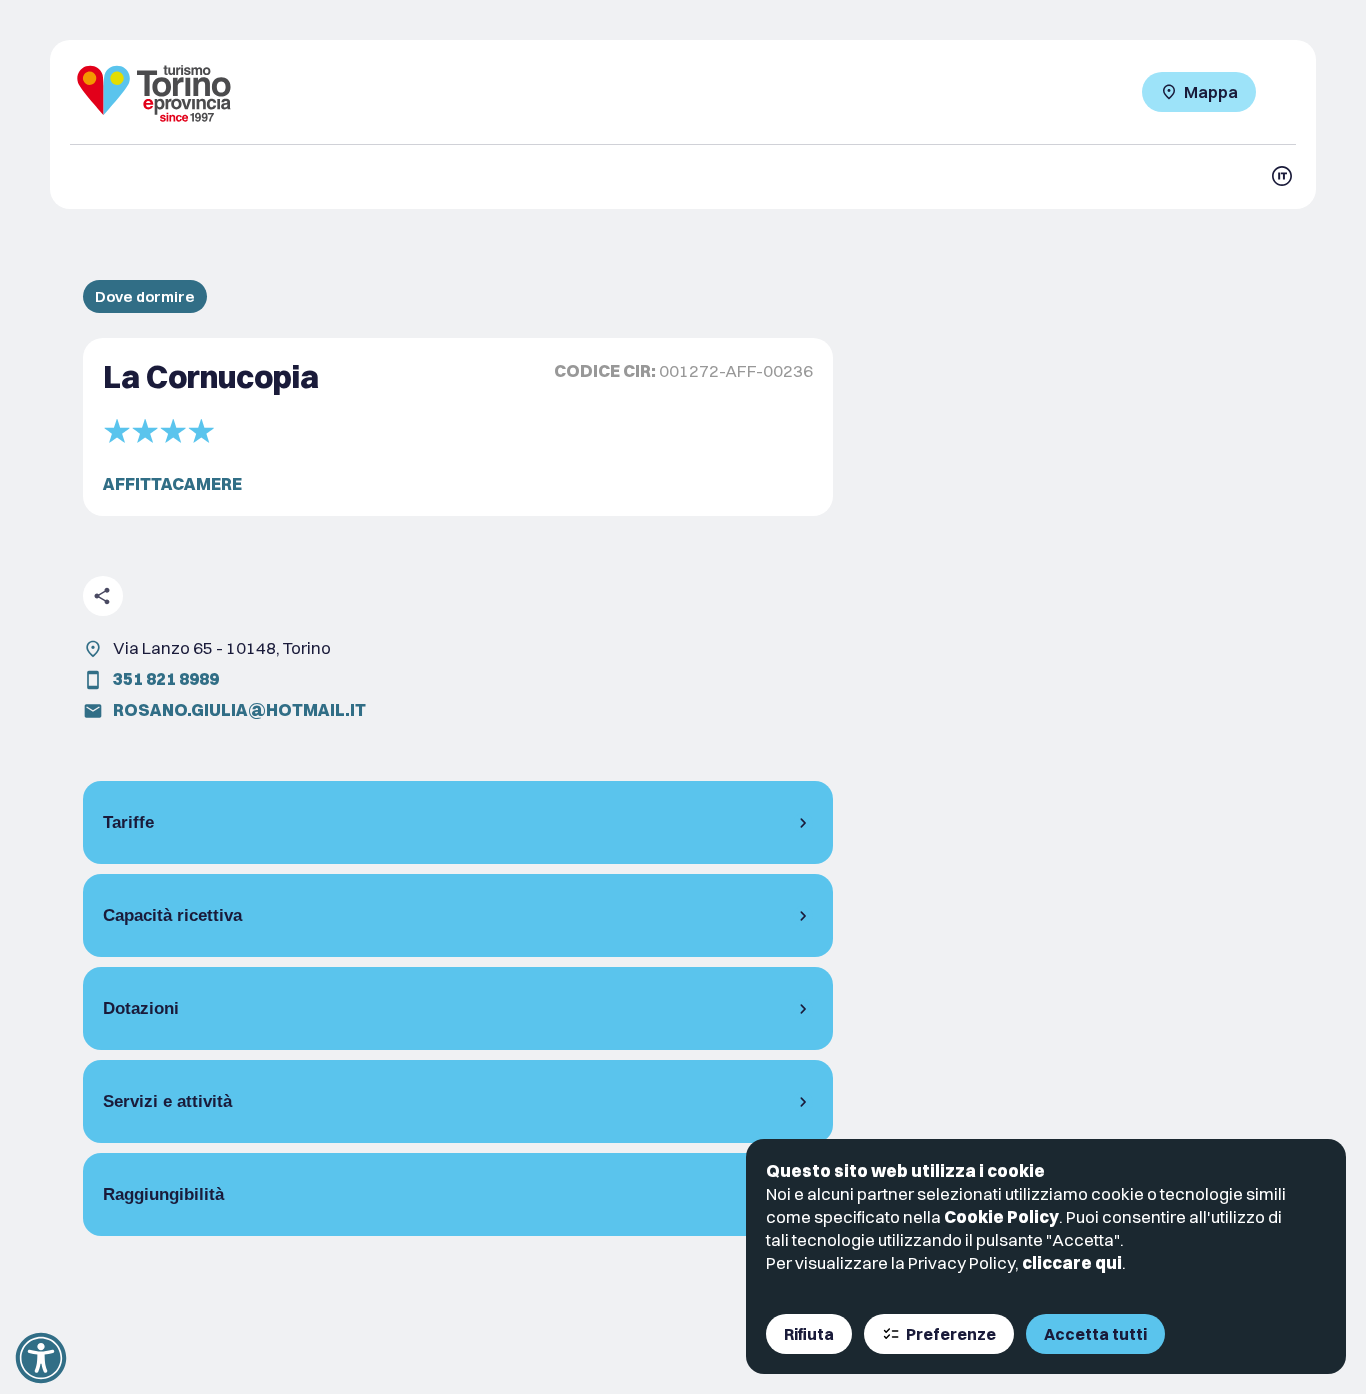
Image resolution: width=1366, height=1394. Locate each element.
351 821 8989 (166, 678)
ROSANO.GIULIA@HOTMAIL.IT (239, 709)
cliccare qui (1072, 1262)
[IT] (1282, 176)
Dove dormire (145, 296)
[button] (41, 1358)
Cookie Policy (1001, 1216)
